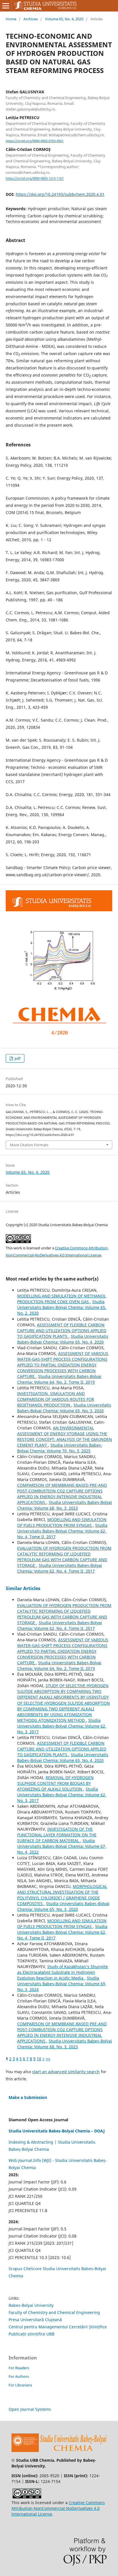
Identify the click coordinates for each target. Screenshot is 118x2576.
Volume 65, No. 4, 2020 (64, 19)
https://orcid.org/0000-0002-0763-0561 (35, 141)
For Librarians (20, 2385)
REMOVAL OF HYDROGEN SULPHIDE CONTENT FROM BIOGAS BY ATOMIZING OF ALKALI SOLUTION (55, 1783)
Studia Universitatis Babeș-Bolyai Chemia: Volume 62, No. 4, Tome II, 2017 (62, 1531)
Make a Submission (28, 2097)
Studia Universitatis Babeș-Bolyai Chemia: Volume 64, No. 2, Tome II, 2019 (59, 1379)
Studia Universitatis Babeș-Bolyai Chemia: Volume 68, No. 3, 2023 (65, 1505)
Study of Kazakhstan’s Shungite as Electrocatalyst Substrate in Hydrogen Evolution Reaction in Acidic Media (63, 1972)
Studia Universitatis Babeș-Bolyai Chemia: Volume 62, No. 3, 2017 (62, 1726)
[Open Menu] (6, 6)
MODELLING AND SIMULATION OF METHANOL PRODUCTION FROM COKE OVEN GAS (62, 1299)
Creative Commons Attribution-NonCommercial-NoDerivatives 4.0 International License (58, 2508)
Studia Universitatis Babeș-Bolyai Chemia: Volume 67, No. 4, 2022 (62, 1846)
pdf (17, 1058)
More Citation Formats (29, 1145)
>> (48, 2059)
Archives (31, 19)
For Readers (19, 2368)
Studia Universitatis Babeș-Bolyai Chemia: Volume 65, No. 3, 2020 (64, 1408)
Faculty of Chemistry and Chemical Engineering (54, 2312)
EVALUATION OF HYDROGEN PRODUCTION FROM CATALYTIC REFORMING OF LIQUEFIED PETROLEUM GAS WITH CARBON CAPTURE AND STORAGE (64, 1557)
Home (11, 19)
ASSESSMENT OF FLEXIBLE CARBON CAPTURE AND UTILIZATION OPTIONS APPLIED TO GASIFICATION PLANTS (62, 1331)
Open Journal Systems (30, 2409)
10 (39, 2059)
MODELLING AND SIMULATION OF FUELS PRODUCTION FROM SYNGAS (62, 1522)
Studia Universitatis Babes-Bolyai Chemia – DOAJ (57, 2131)
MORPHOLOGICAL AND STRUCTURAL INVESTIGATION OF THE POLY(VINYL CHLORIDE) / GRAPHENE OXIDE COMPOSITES (62, 1895)
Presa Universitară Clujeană (35, 2320)
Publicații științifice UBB (32, 2334)
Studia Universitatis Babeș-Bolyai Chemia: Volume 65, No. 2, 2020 (62, 1307)
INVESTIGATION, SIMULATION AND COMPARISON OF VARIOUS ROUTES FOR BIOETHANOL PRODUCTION (56, 1399)
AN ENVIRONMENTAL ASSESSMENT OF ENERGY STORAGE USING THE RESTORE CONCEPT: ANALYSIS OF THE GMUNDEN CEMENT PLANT (65, 1436)
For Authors (19, 2376)
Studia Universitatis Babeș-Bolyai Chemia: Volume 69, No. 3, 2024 (62, 1984)
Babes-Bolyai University (31, 2305)
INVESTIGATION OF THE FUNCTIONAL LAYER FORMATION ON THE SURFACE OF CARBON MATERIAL (57, 1835)
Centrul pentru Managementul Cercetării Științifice (58, 2327)
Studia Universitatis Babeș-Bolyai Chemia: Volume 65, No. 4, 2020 (63, 1339)
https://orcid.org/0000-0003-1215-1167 (35, 179)
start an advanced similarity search (66, 2072)
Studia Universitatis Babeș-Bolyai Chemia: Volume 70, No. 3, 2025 (60, 1448)
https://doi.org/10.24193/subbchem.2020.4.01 (60, 194)
